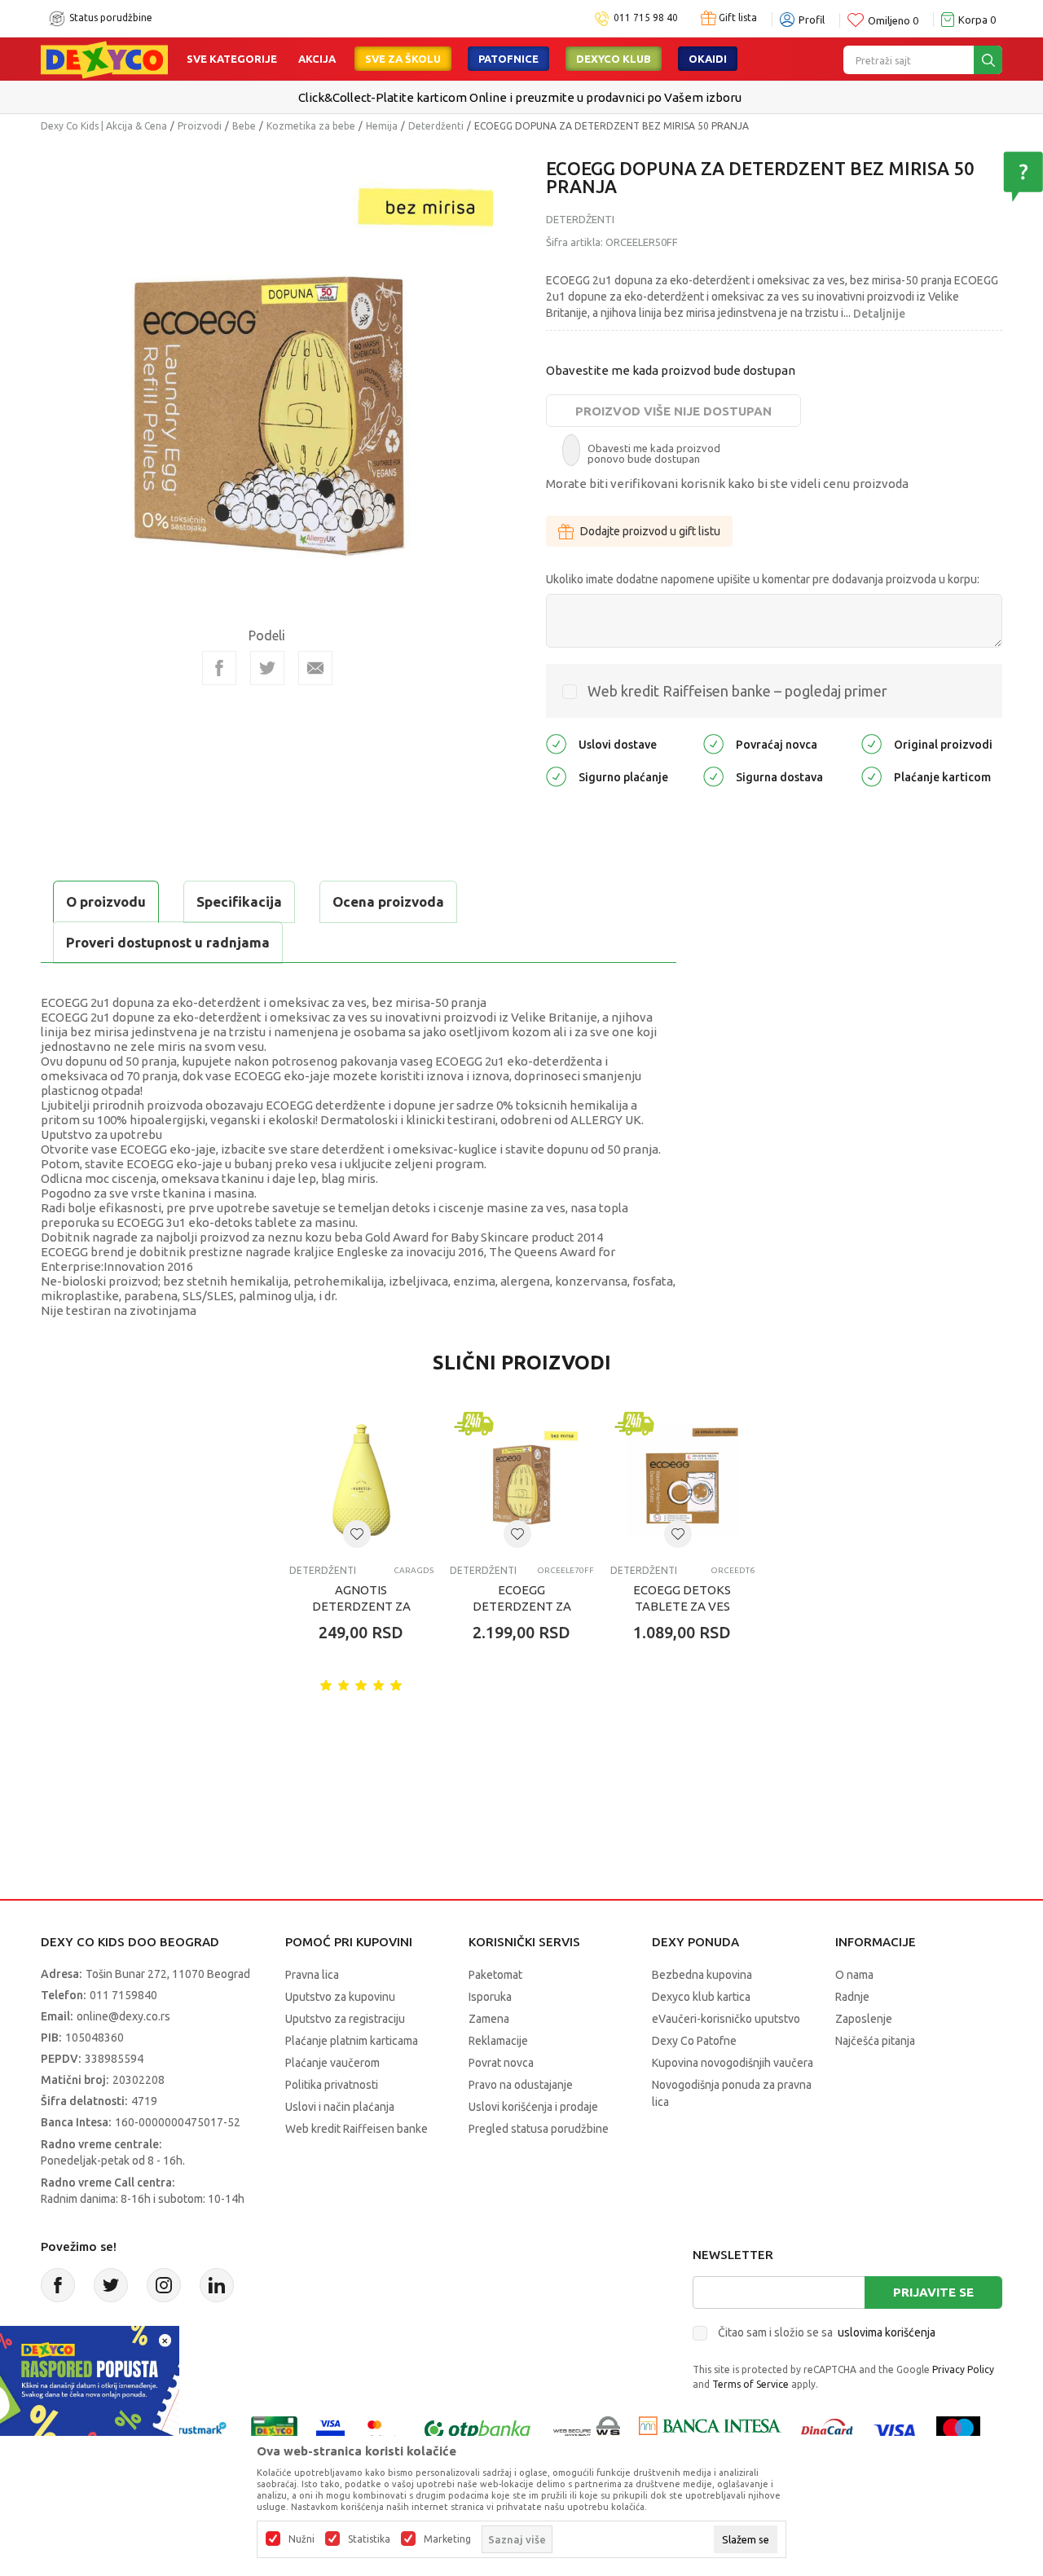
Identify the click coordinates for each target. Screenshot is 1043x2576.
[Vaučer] (274, 2430)
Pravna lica (312, 1975)
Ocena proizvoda (388, 901)
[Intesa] (710, 2430)
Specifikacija (239, 901)
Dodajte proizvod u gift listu (650, 531)
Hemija (382, 126)
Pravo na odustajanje (521, 2085)
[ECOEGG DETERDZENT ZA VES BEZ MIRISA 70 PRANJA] (522, 1480)
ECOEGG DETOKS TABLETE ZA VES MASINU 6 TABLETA (682, 1606)
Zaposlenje (864, 2019)
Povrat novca (501, 2063)
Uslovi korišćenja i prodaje (533, 2107)
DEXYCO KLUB (614, 59)
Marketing (447, 2539)
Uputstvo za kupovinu (340, 1997)
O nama (854, 1975)
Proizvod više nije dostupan (673, 411)
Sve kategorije (232, 59)
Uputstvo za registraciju (345, 2019)
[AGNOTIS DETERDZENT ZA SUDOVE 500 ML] (361, 1480)
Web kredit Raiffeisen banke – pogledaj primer (737, 691)
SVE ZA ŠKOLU (403, 59)
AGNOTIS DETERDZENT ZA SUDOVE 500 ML (361, 1606)
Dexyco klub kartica (701, 1997)
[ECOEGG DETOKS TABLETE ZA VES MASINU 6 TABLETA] (682, 1480)
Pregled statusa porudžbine (539, 2129)
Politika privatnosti (332, 2085)
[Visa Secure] (330, 2430)
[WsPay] (587, 2430)
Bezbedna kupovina (702, 1975)
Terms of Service (750, 2384)
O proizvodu (106, 901)
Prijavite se (933, 2292)
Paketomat (495, 1975)
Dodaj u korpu (375, 1728)
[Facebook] (219, 668)
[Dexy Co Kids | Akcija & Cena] (104, 59)
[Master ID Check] (383, 2430)
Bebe (244, 126)
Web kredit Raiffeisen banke (356, 2129)
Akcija (317, 59)
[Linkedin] (217, 2285)
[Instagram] (164, 2285)
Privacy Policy (963, 2369)
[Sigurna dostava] (713, 776)
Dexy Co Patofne (694, 2041)
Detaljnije (879, 314)
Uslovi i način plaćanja (340, 2107)
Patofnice (508, 59)
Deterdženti (436, 126)
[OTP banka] (477, 2430)
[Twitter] (111, 2285)
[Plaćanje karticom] (871, 776)
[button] (357, 1534)
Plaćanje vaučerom (332, 2063)
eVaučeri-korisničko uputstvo (726, 2019)
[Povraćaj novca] (713, 743)
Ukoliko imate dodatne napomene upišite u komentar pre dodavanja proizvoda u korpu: (763, 579)
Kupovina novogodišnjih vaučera (733, 2063)
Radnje (852, 1997)
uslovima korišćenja (887, 2332)
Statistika (369, 2539)
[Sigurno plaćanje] (556, 776)
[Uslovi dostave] (556, 743)
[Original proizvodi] (871, 743)
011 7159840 (123, 1995)
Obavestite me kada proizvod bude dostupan (671, 370)
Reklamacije (498, 2041)
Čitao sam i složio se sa (827, 2332)
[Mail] (315, 668)
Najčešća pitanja (875, 2041)
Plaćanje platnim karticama (352, 2041)
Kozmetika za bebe (311, 126)
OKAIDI (708, 59)
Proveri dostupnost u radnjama (168, 942)
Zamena (489, 2019)
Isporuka (490, 1997)
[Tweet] (267, 668)
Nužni (301, 2539)
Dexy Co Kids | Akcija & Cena (104, 126)
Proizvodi (200, 126)
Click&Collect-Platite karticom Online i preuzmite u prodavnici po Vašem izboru (520, 97)
